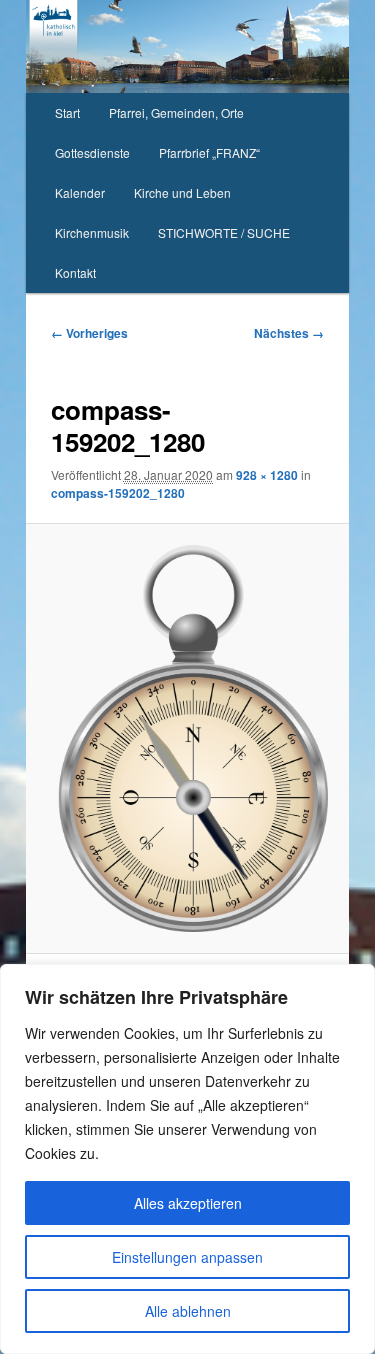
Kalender (80, 192)
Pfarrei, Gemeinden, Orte (176, 112)
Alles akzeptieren (188, 1203)
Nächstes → (289, 333)
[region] (187, 1159)
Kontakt (75, 272)
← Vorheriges (89, 333)
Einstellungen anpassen (187, 1257)
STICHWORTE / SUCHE (224, 232)
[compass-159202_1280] (187, 738)
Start (67, 112)
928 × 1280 (267, 475)
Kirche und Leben (182, 192)
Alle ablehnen (188, 1311)
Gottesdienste (92, 152)
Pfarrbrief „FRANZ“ (209, 152)
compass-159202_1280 (118, 493)
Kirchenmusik (92, 232)
